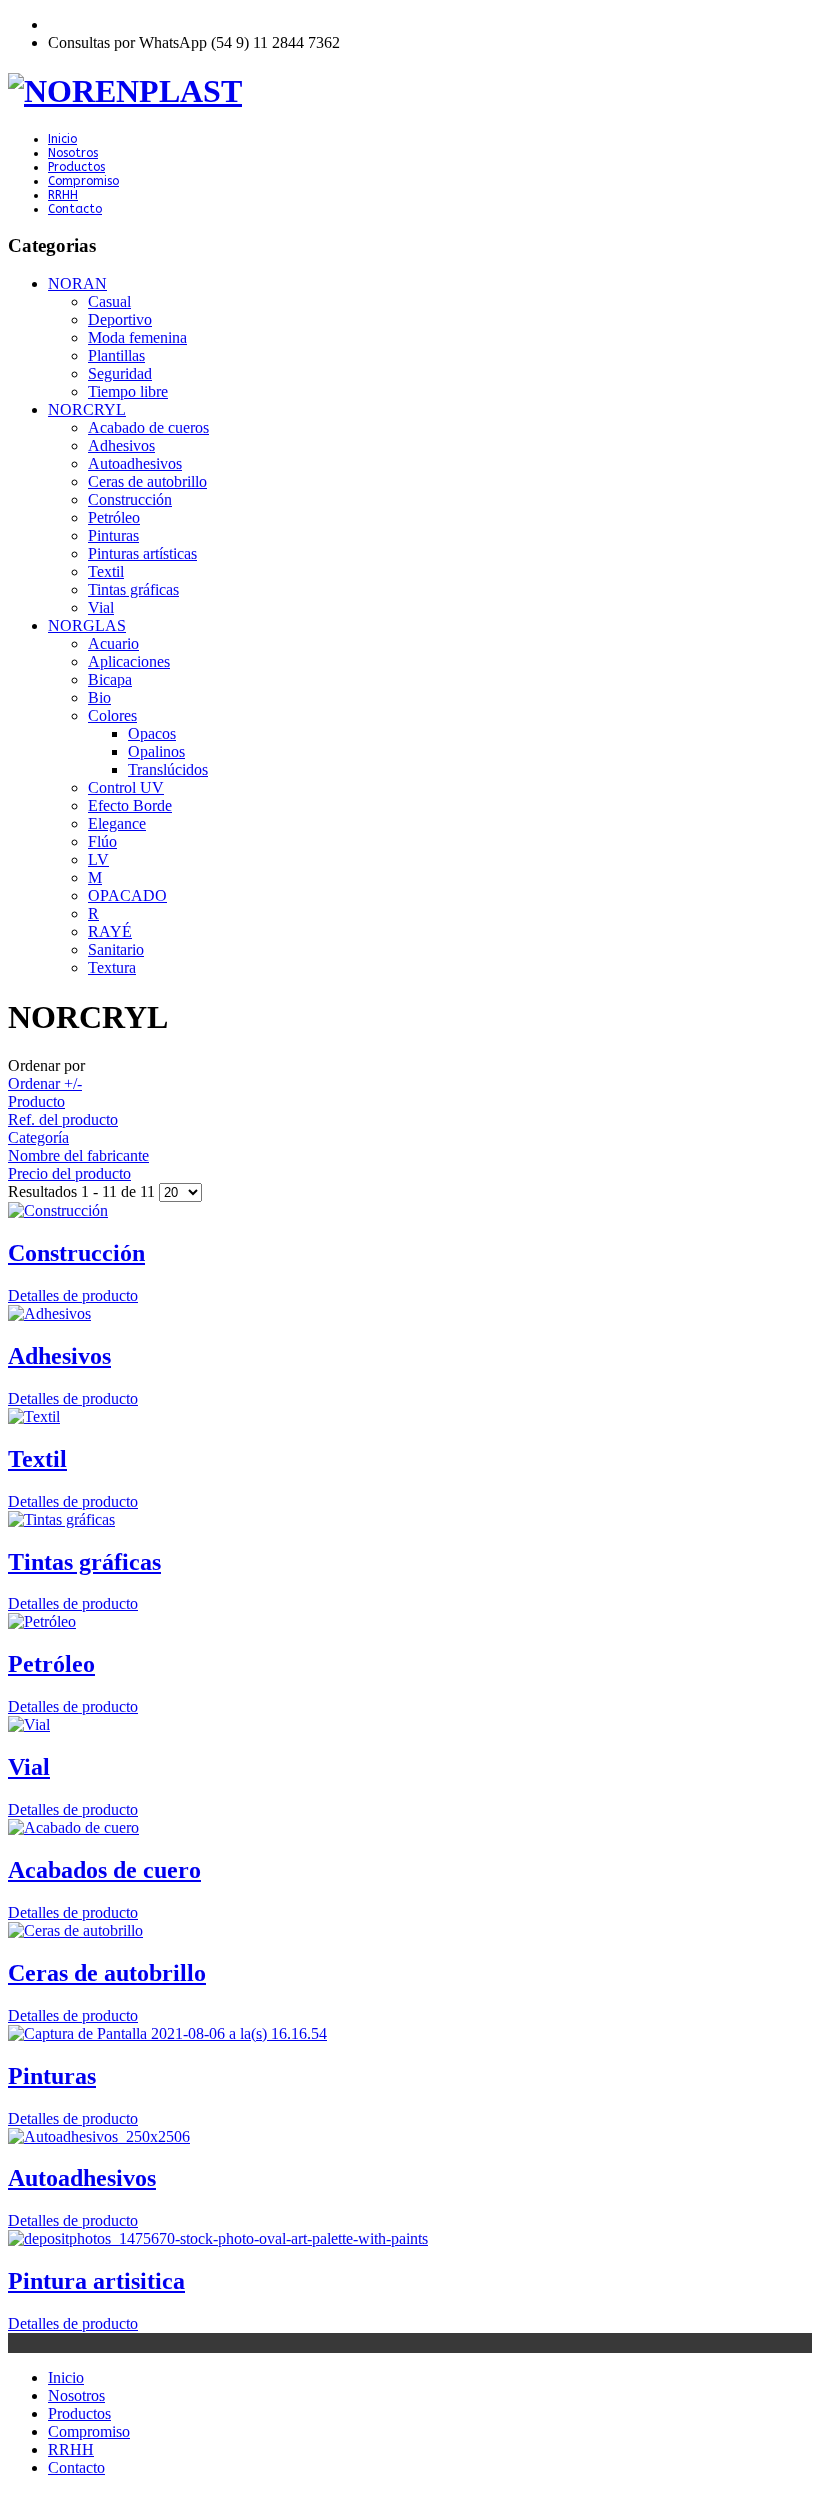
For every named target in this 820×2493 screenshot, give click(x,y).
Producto (36, 1101)
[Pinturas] (410, 2034)
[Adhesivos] (410, 1314)
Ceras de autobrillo (107, 1973)
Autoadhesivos (82, 2178)
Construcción (76, 1253)
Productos (76, 167)
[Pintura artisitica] (410, 2239)
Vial (29, 1767)
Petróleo (51, 1664)
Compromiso (83, 181)
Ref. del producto (63, 1119)
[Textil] (410, 1417)
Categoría (38, 1137)
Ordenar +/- (45, 1083)
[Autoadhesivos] (410, 2137)
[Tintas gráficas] (410, 1520)
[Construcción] (410, 1211)
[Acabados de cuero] (410, 1828)
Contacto (75, 209)
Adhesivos (59, 1356)
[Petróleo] (410, 1622)
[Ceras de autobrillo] (410, 1931)
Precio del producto (69, 1173)
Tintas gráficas (84, 1562)
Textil (37, 1459)
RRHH (63, 195)
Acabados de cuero (104, 1870)
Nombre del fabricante (78, 1155)
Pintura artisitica (96, 2281)
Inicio (62, 139)
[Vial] (410, 1725)
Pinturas (52, 2076)
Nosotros (73, 153)
